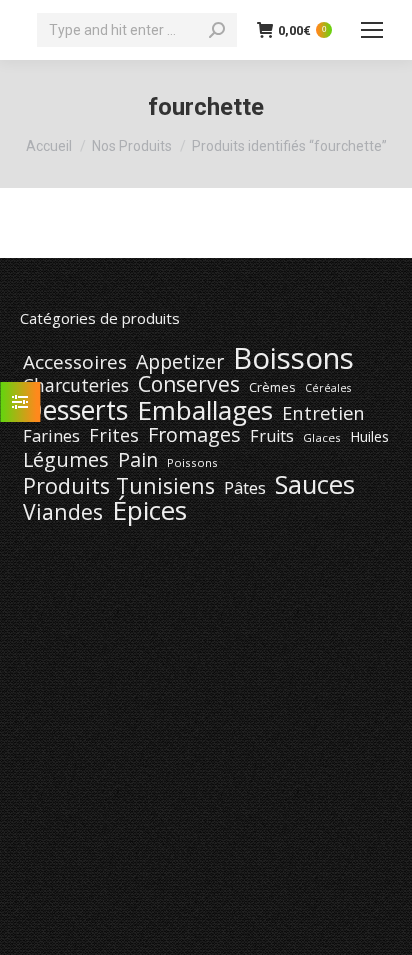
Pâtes (245, 488)
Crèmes (272, 387)
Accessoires (75, 362)
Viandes (63, 512)
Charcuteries (76, 385)
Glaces (322, 437)
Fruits (272, 436)
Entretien (323, 413)
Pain (138, 460)
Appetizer (180, 362)
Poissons (192, 462)
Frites (114, 435)
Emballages (205, 410)
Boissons (293, 358)
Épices (149, 510)
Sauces (315, 485)
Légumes (66, 460)
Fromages (194, 435)
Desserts (75, 410)
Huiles (369, 436)
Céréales (328, 388)
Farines (51, 436)
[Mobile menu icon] (372, 30)
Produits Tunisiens (119, 486)
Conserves (189, 384)
